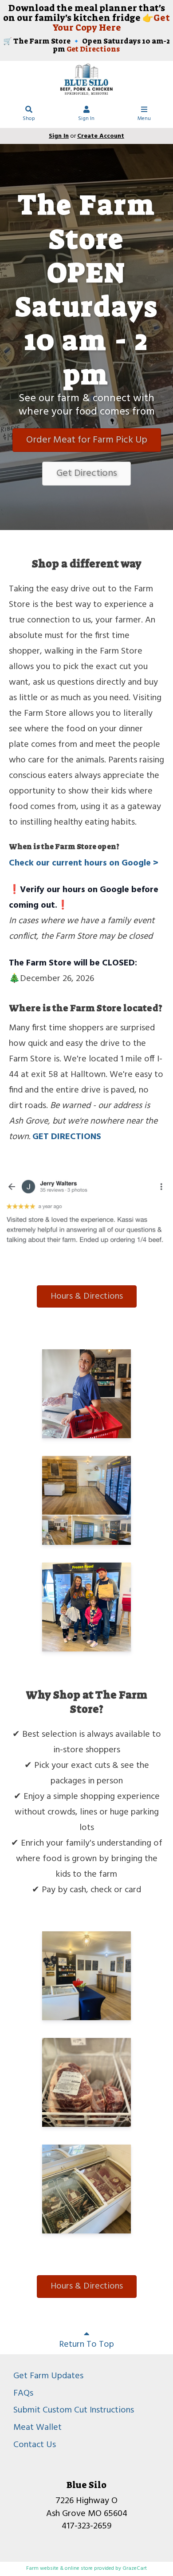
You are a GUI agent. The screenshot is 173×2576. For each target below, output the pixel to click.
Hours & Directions (87, 1296)
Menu (144, 119)
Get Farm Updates (48, 2376)
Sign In (86, 119)
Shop (29, 119)
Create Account (101, 136)
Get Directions (93, 49)
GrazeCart (135, 2568)
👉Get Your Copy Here (111, 23)
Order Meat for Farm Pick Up (87, 440)
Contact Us (35, 2445)
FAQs (23, 2393)
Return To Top (86, 2345)
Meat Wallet (37, 2428)
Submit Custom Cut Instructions (74, 2410)
